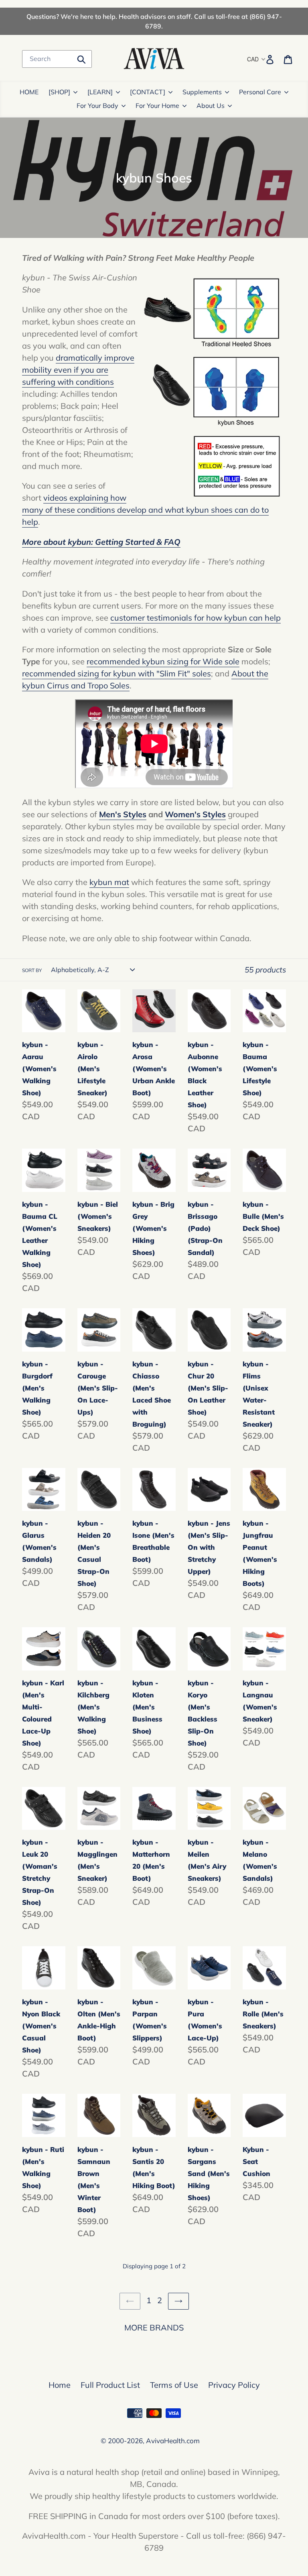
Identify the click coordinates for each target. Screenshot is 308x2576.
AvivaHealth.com (173, 2441)
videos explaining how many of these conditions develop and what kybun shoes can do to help (145, 510)
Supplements (202, 92)
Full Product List (110, 2385)
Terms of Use (174, 2385)
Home (60, 2385)
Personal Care (260, 92)
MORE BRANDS (154, 2327)
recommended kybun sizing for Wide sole (163, 661)
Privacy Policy (234, 2385)
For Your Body (97, 106)
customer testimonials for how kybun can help (196, 618)
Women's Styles (195, 814)
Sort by (32, 970)
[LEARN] (100, 92)
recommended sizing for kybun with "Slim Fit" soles (117, 673)
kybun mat (109, 882)
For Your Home (157, 106)
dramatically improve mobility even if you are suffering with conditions (78, 370)
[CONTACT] (148, 92)
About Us (211, 106)
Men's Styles (123, 814)
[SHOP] (59, 92)
